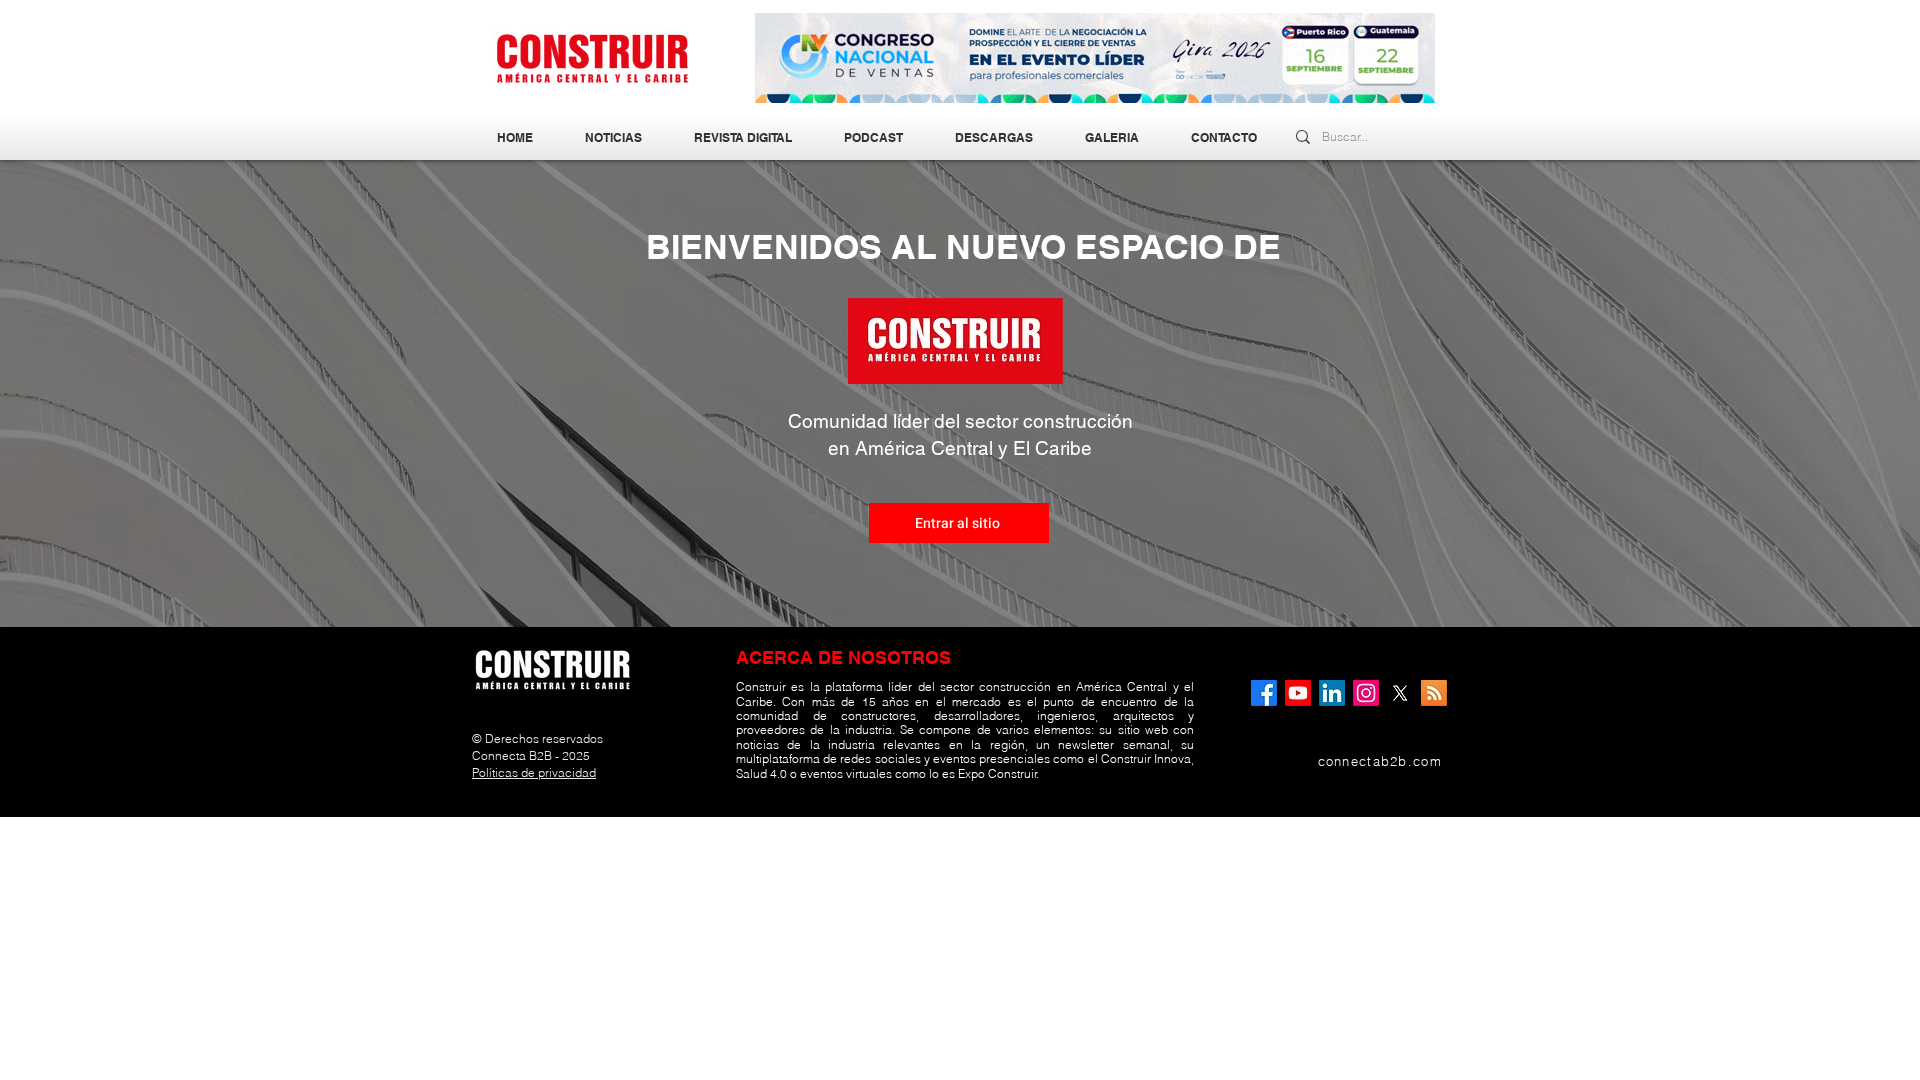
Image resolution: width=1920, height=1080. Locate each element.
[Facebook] (1264, 693)
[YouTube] (1298, 693)
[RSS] (1434, 693)
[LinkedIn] (1332, 693)
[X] (1400, 693)
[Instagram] (1366, 693)
